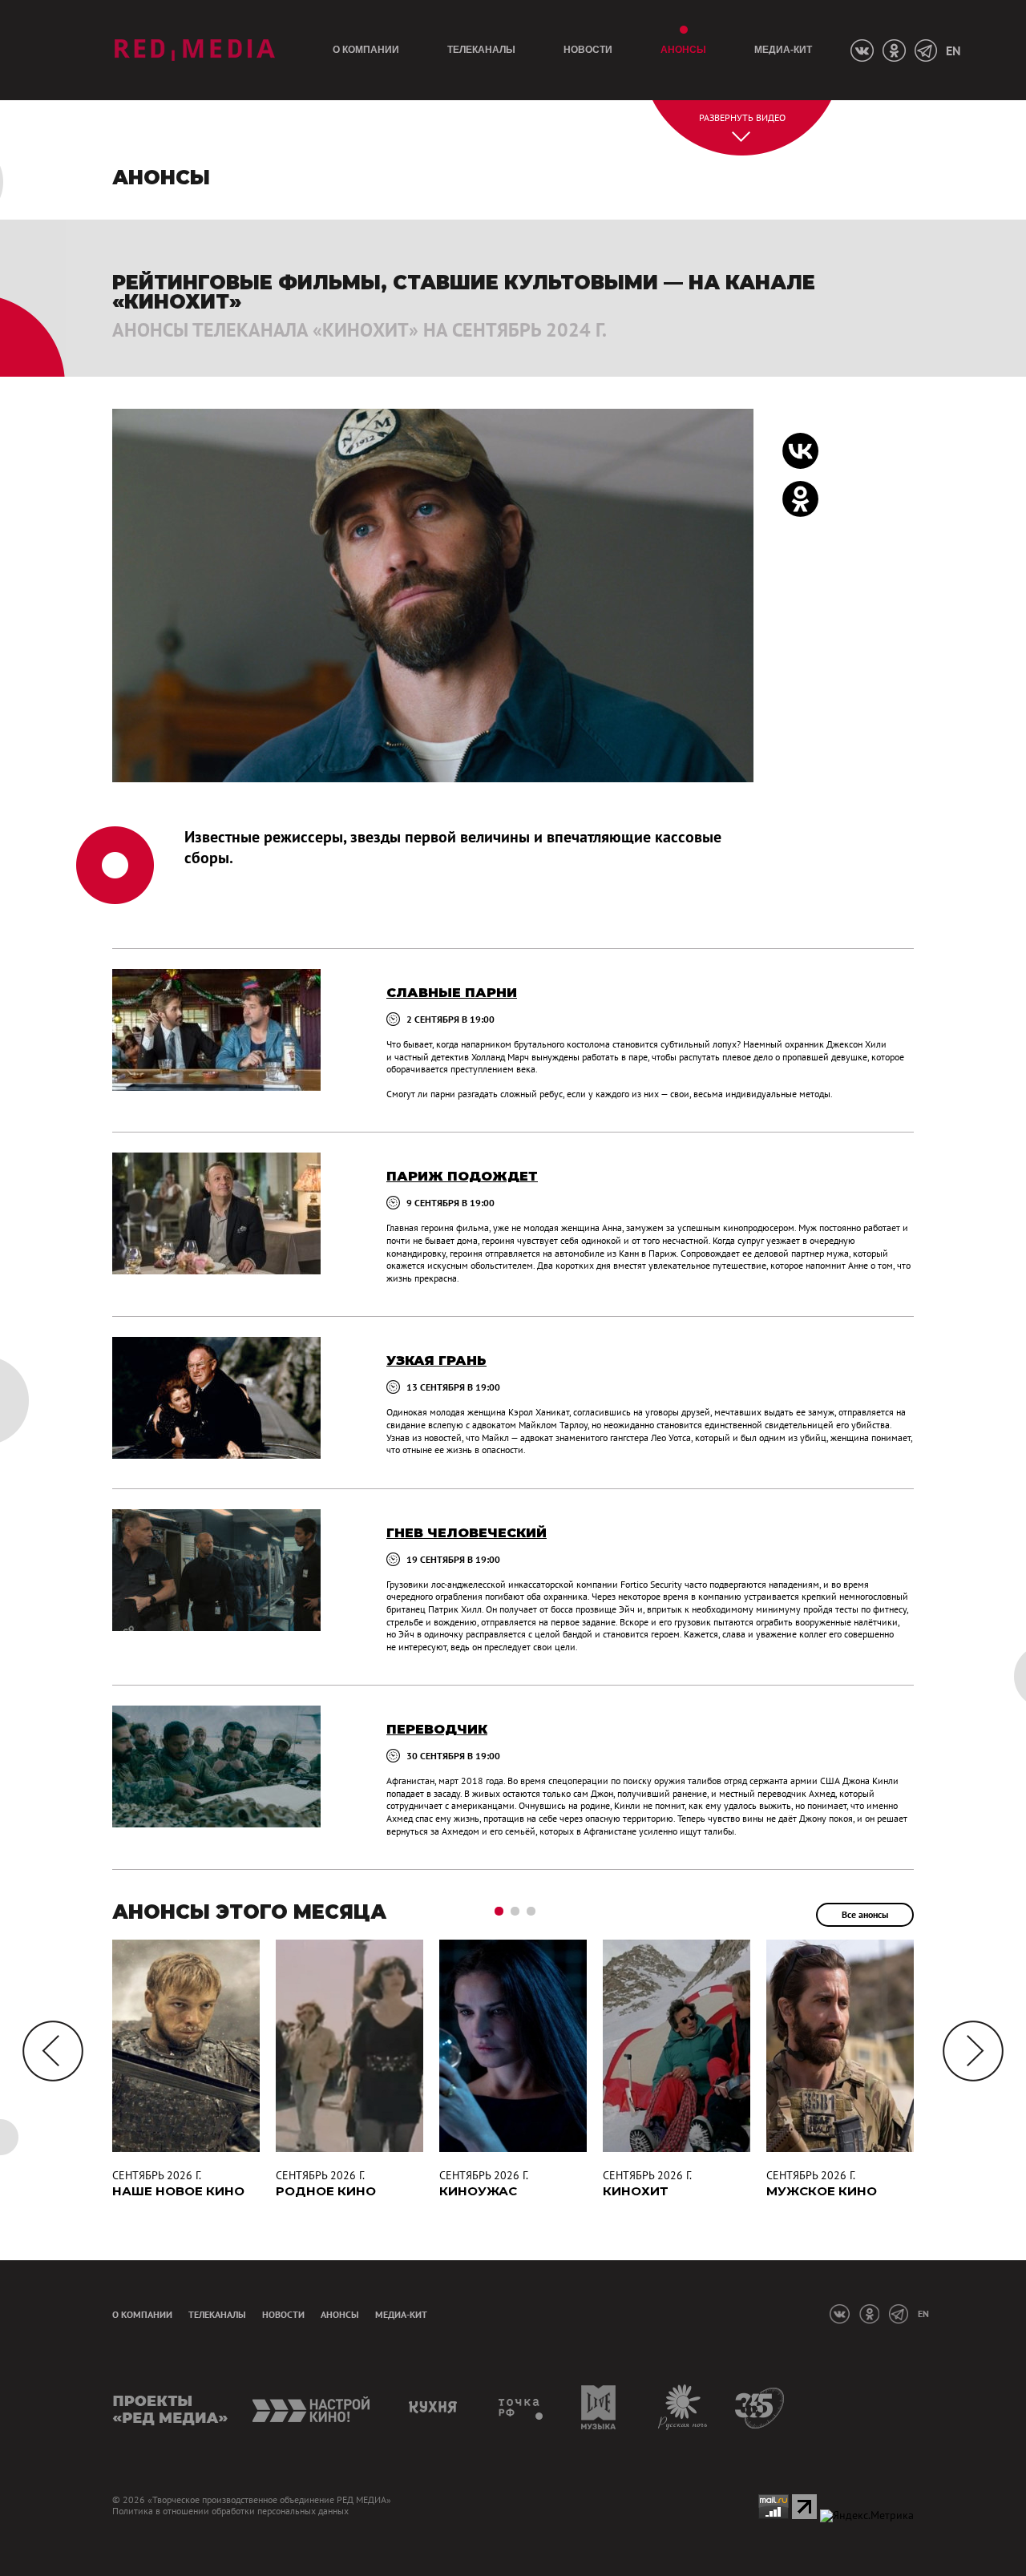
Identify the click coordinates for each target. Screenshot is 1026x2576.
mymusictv (599, 2407)
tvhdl (521, 2407)
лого (194, 50)
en (953, 50)
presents (170, 2407)
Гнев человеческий (467, 1533)
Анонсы (683, 50)
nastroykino (312, 2407)
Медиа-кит (783, 50)
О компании (366, 50)
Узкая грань (436, 1361)
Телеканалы (481, 50)
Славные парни (452, 993)
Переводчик (437, 1729)
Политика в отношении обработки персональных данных (230, 2511)
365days (760, 2407)
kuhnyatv (435, 2407)
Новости (588, 50)
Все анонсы (865, 1914)
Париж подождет (462, 1176)
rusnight (683, 2407)
